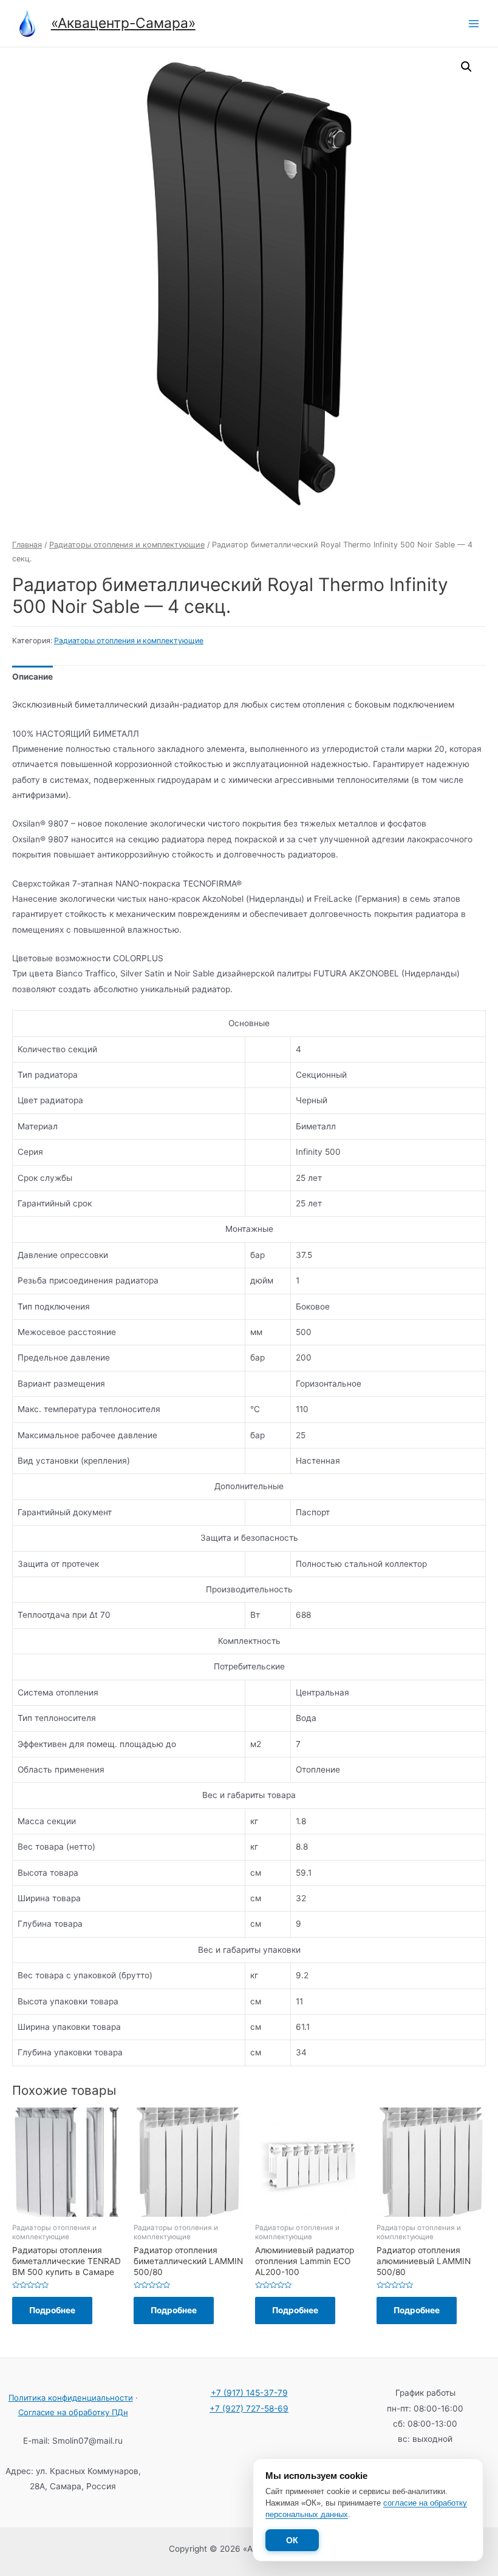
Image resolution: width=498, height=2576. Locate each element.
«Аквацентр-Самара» (123, 23)
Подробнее (52, 2310)
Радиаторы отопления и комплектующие (127, 545)
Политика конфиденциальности (71, 2398)
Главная (27, 545)
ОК (292, 2540)
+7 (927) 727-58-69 (249, 2409)
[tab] (32, 678)
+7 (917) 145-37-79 (249, 2393)
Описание (32, 677)
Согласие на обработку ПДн (73, 2412)
